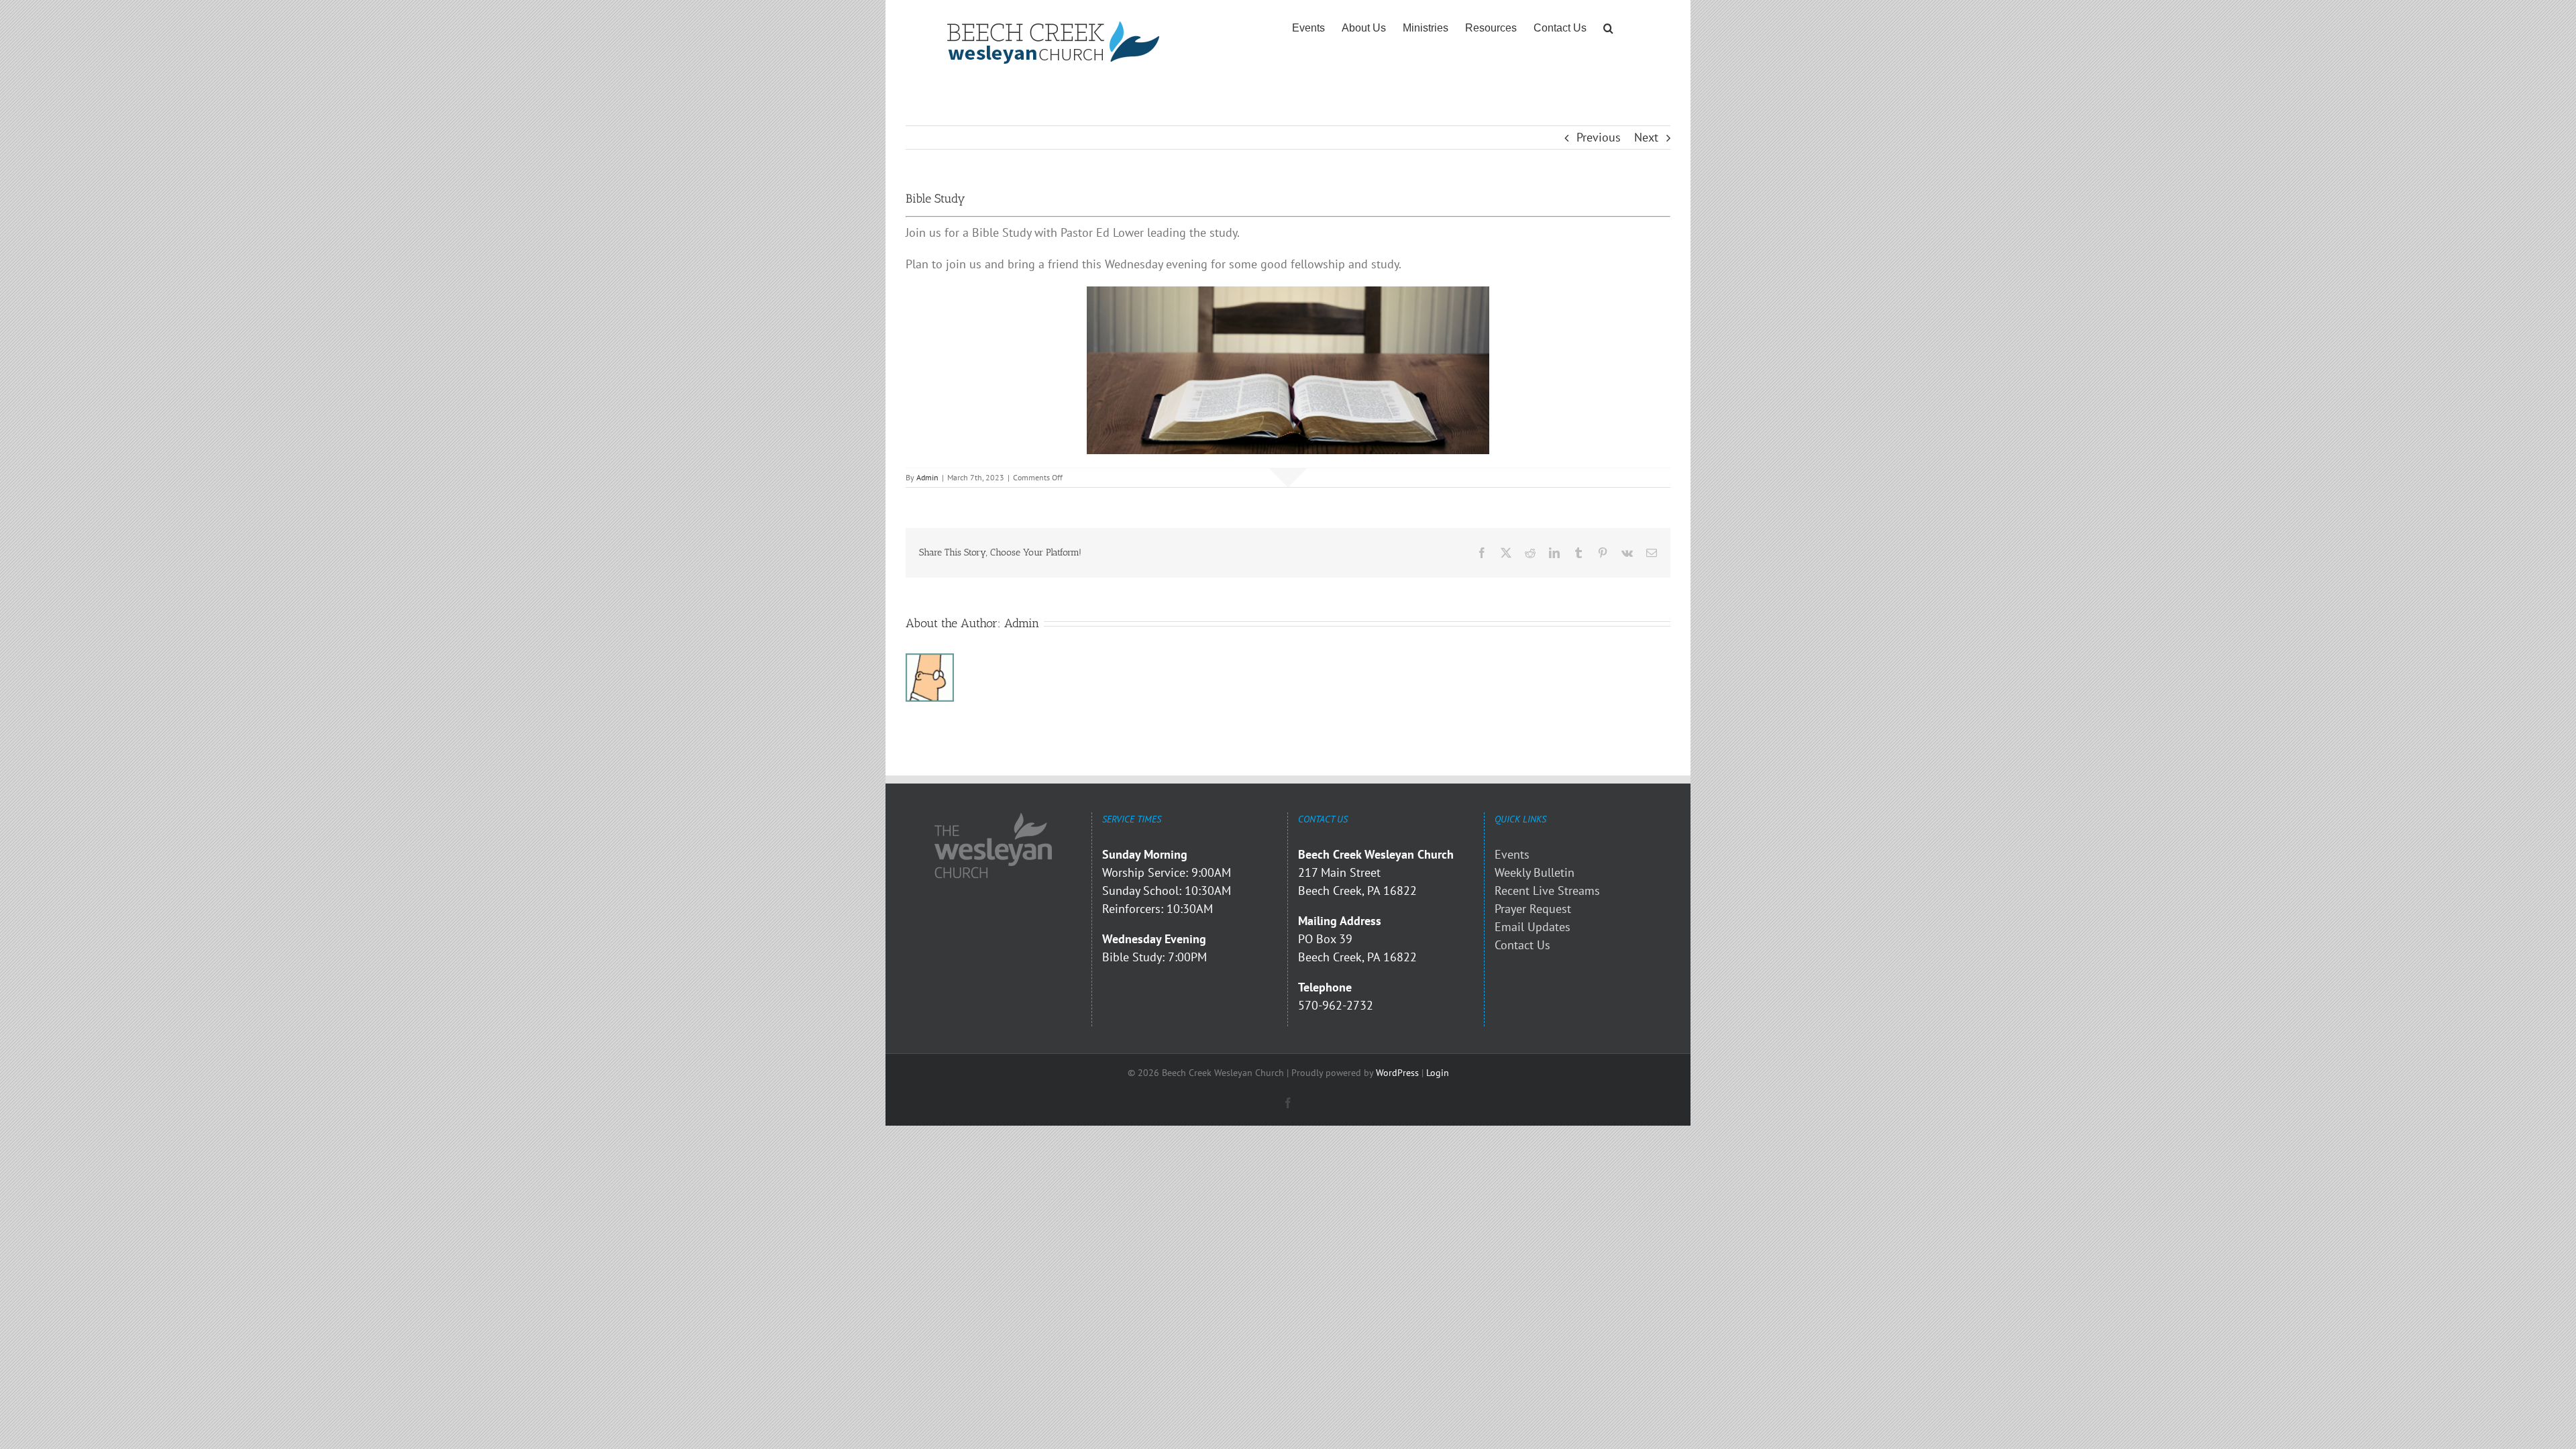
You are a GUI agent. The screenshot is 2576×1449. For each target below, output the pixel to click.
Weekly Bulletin (1535, 872)
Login (1438, 1073)
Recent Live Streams (1547, 891)
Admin (927, 477)
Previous (1599, 137)
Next (1646, 137)
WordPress (1397, 1073)
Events (1512, 854)
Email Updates (1533, 927)
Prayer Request (1533, 909)
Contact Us (1522, 945)
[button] (1608, 28)
